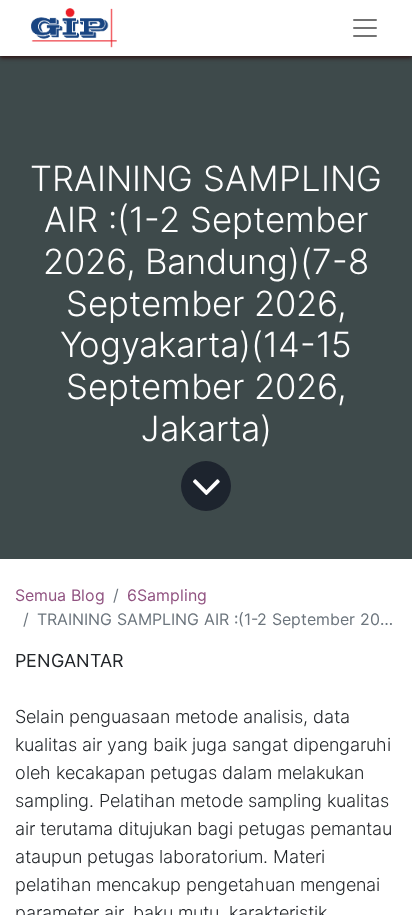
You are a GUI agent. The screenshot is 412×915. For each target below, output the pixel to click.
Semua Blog (60, 595)
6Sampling (167, 595)
